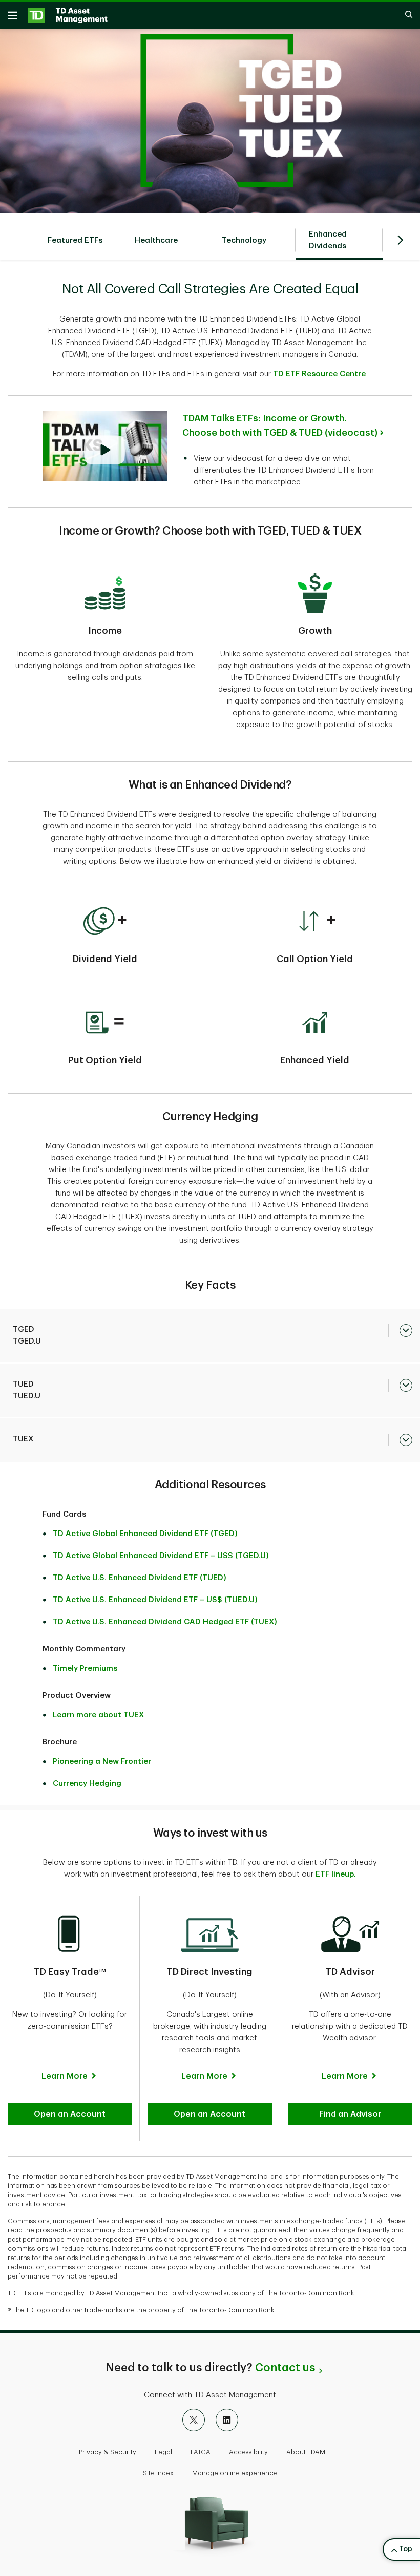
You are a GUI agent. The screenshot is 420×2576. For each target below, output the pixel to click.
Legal (163, 2452)
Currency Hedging (87, 1784)
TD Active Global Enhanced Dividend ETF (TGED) (145, 1534)
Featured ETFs (75, 240)
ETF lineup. (336, 1874)
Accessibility (248, 2452)
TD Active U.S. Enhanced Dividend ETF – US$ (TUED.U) (155, 1600)
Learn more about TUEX (98, 1715)
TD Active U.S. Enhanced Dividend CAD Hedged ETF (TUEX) (165, 1622)
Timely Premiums (85, 1668)
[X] (194, 2420)
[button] (70, 2114)
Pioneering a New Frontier (102, 1762)
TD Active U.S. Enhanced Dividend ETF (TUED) (140, 1578)
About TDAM (306, 2452)
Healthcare (156, 240)
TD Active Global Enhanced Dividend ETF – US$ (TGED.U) (161, 1556)
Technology (244, 240)
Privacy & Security (108, 2452)
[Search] (404, 15)
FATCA (201, 2452)
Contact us (285, 2368)
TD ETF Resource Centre (319, 374)
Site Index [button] (158, 2473)
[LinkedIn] (227, 2420)
